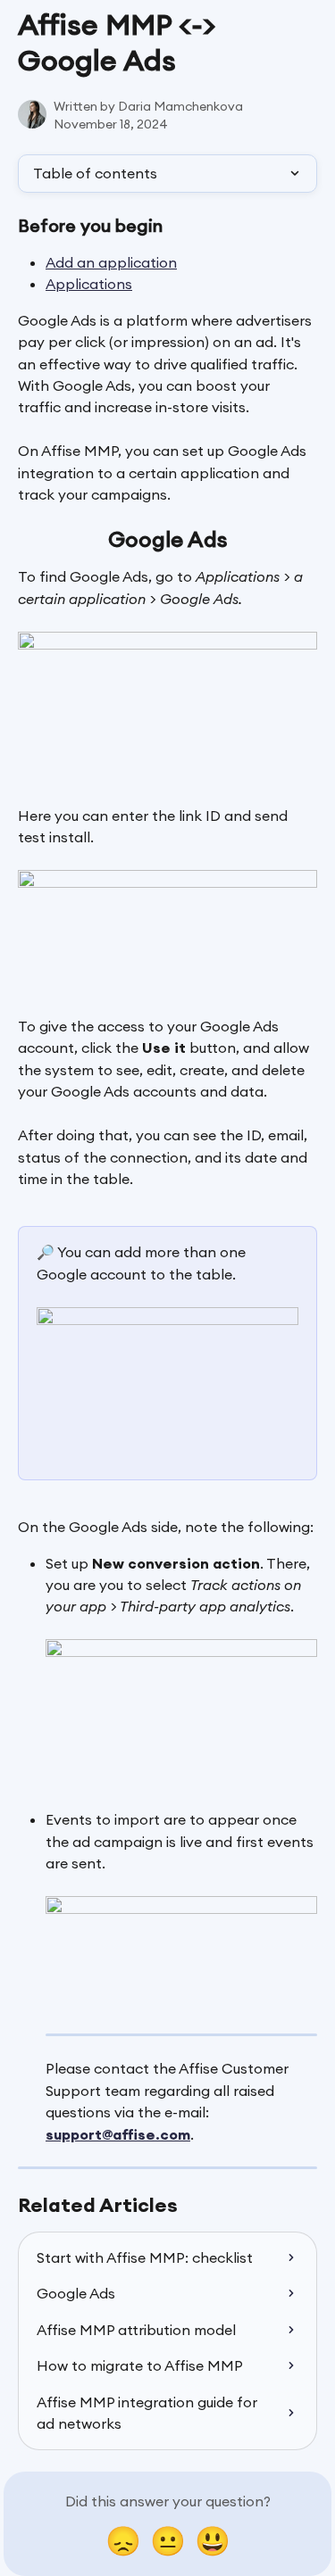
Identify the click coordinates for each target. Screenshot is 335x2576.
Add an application (111, 262)
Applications (89, 284)
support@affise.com (118, 2134)
